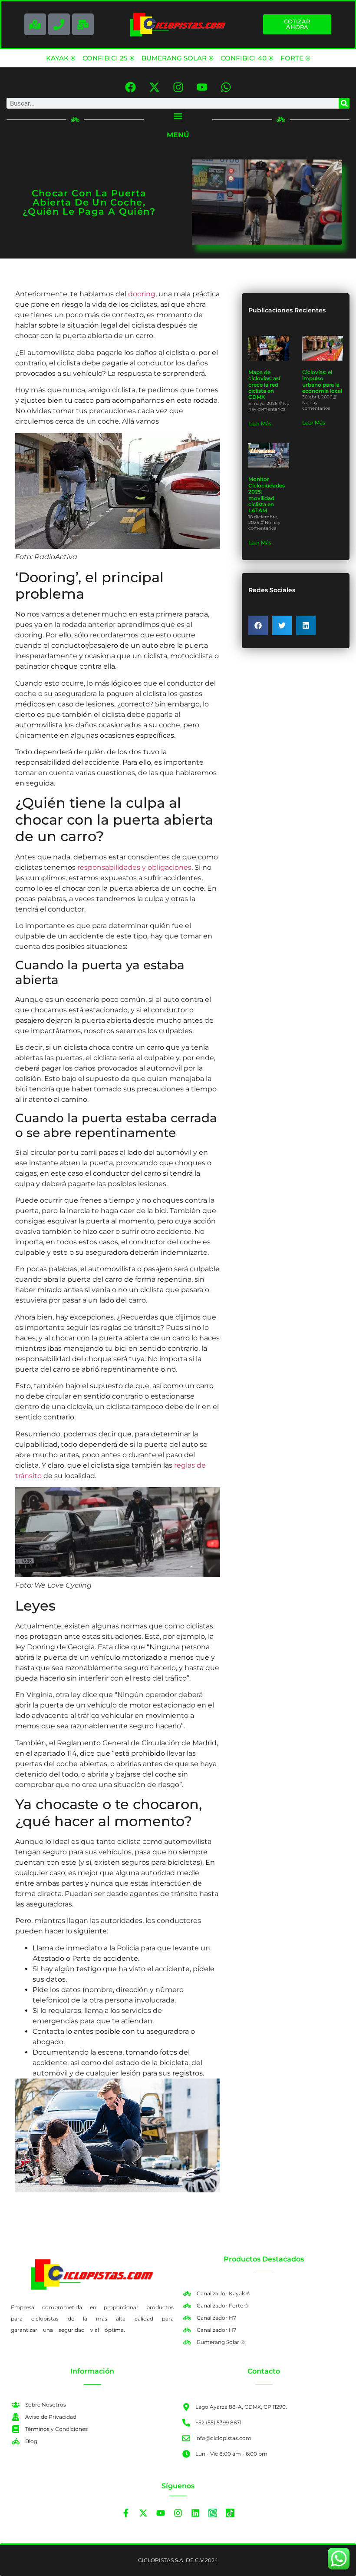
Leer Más (260, 423)
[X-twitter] (154, 87)
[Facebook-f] (126, 2513)
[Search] (344, 103)
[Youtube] (202, 87)
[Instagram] (178, 87)
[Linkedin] (195, 2513)
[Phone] (59, 24)
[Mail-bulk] (83, 24)
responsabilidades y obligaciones (134, 867)
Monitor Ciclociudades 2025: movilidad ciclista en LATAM (267, 495)
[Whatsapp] (226, 87)
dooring (142, 294)
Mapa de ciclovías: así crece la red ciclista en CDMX (264, 385)
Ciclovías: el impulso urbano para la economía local (322, 381)
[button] (178, 116)
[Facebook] (130, 87)
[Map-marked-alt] (35, 24)
